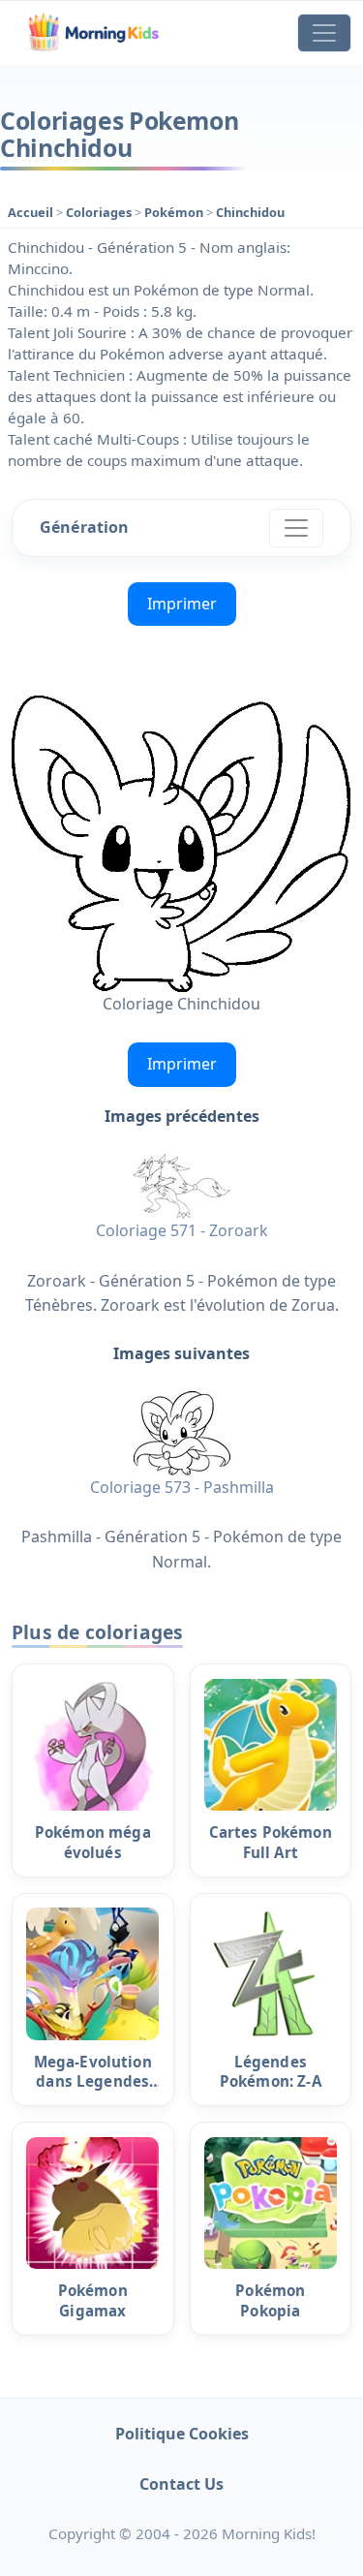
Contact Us (181, 2484)
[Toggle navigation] (324, 33)
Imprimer (182, 604)
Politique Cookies (182, 2434)
